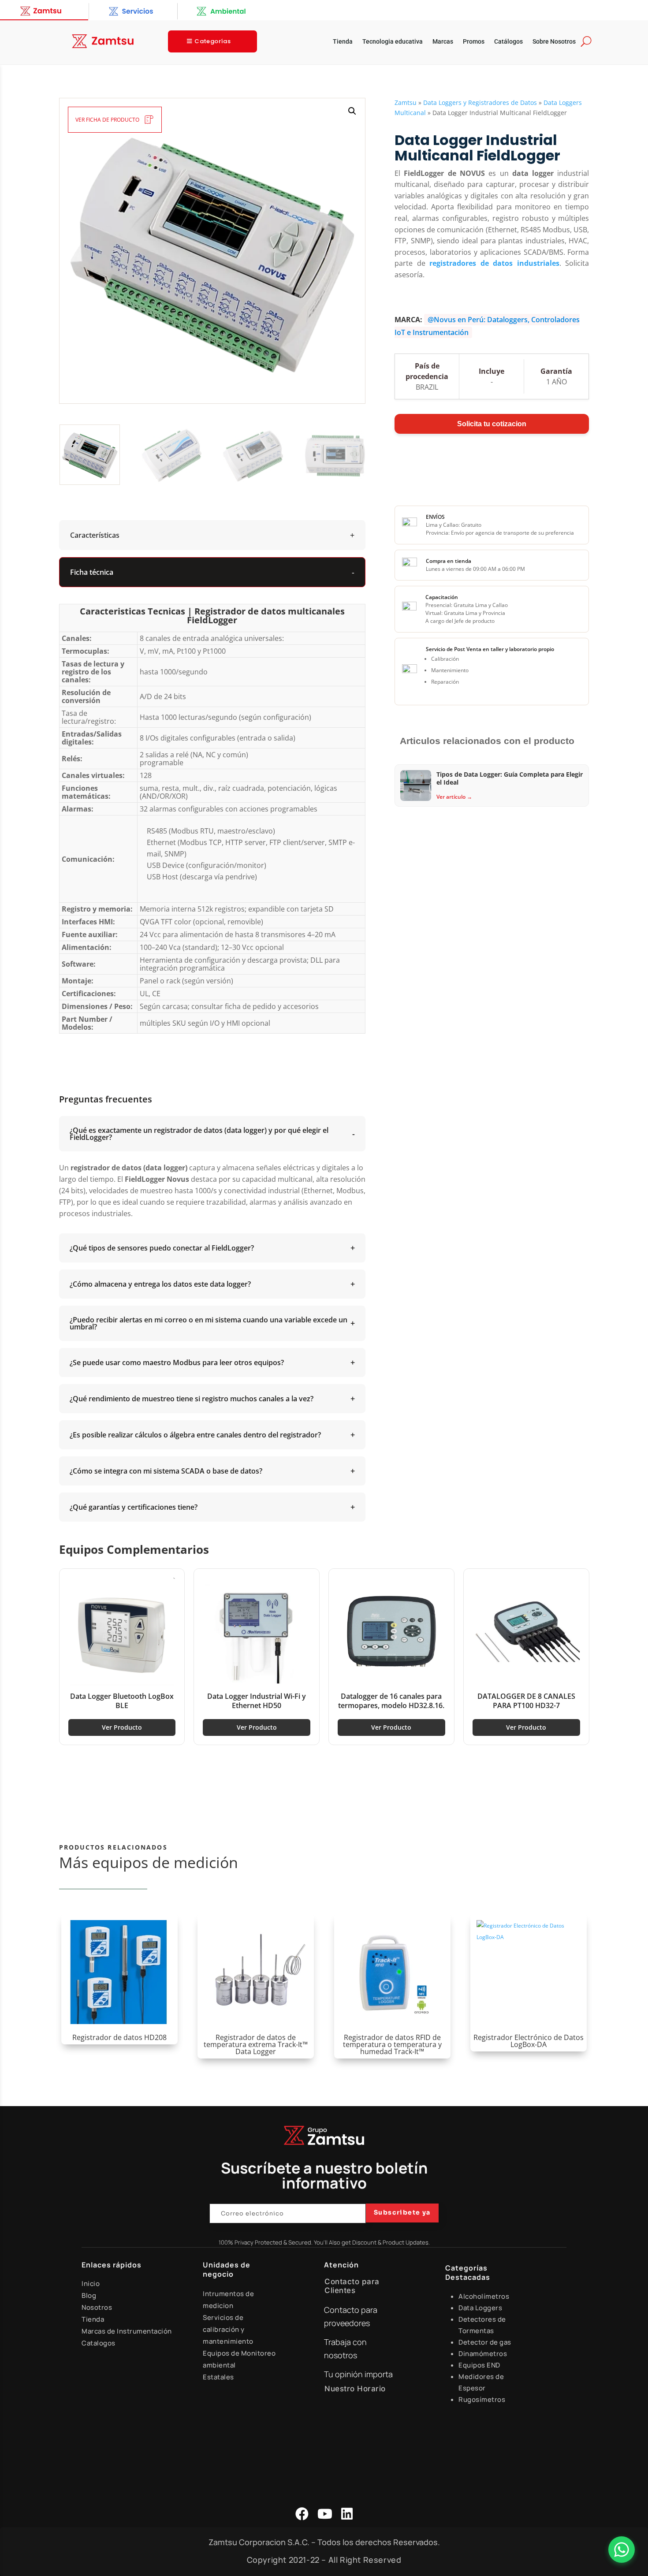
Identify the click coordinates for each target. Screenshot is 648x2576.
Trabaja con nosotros (345, 2349)
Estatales (218, 2377)
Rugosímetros (482, 2399)
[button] (352, 111)
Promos (474, 42)
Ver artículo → (454, 797)
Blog (89, 2295)
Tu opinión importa (358, 2374)
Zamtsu (406, 102)
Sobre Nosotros (554, 42)
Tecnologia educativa (393, 42)
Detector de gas (485, 2342)
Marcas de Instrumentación (127, 2331)
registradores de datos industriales (494, 263)
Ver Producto (122, 1727)
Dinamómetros (483, 2354)
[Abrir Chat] (622, 2550)
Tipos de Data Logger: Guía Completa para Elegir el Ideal (510, 778)
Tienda (343, 42)
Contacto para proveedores (351, 2317)
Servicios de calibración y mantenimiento (228, 2329)
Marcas (443, 42)
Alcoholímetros (484, 2296)
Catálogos (508, 42)
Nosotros (97, 2307)
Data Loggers (480, 2308)
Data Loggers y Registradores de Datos (480, 102)
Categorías (212, 41)
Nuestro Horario (355, 2389)
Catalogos (99, 2343)
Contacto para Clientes (352, 2286)
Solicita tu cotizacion (492, 424)
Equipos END (479, 2365)
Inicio (91, 2284)
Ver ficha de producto (107, 120)
